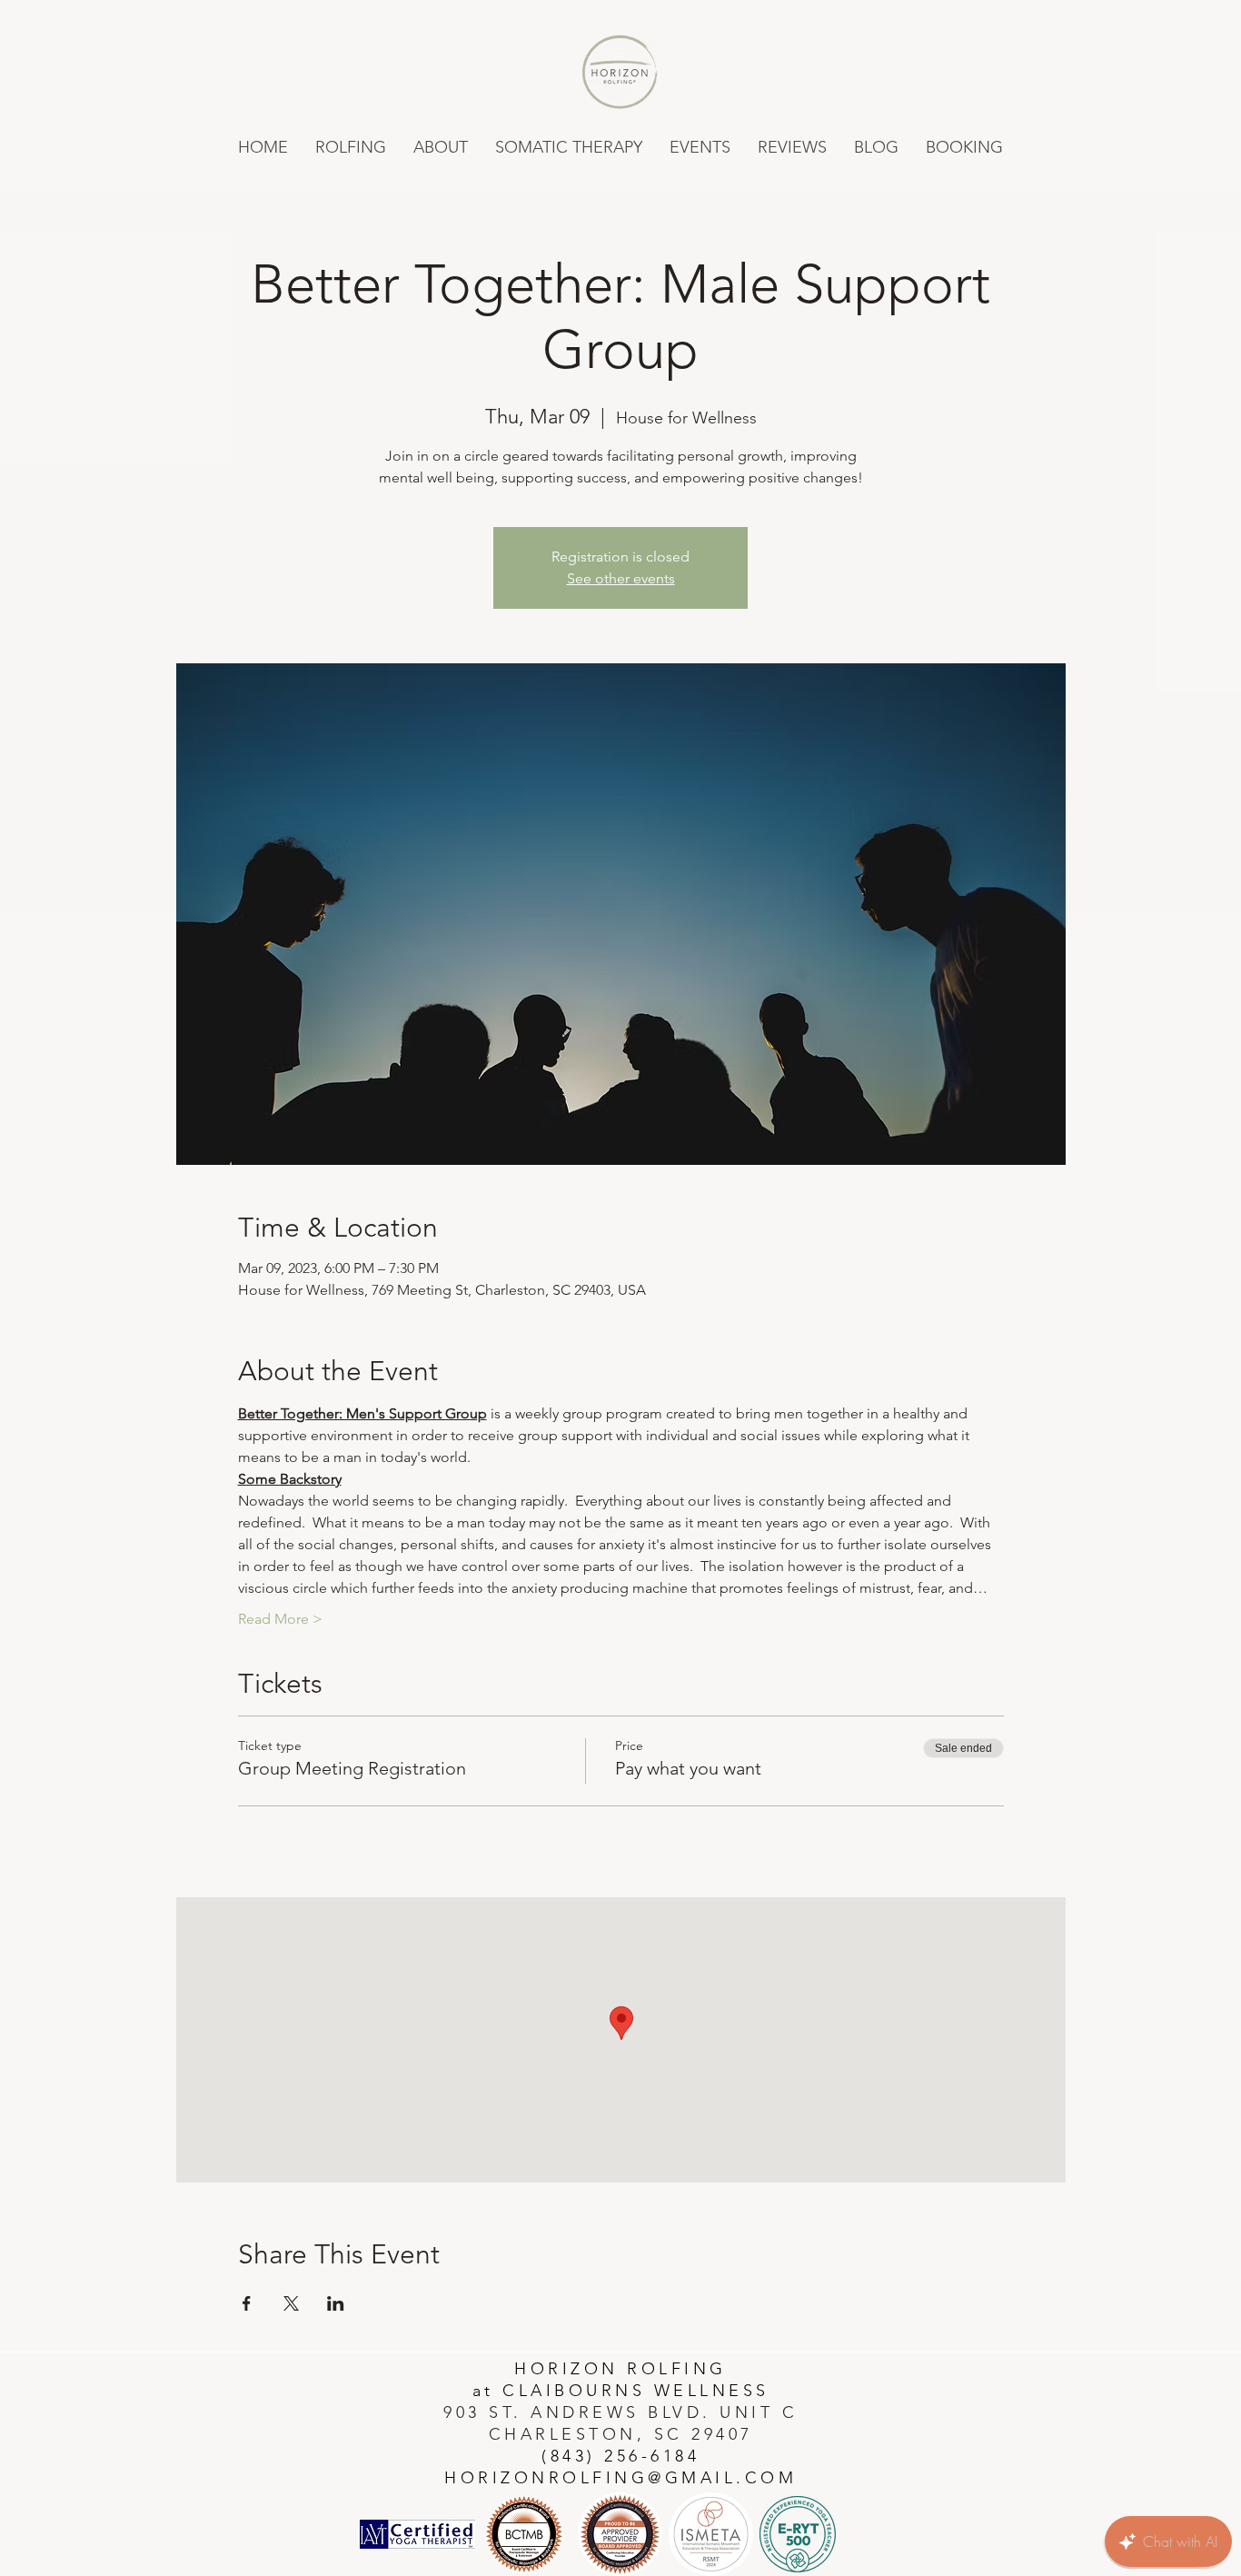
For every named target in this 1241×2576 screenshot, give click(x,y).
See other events (621, 578)
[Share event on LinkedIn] (336, 2303)
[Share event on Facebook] (247, 2303)
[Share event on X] (291, 2303)
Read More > (280, 1619)
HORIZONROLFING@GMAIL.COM (620, 2478)
